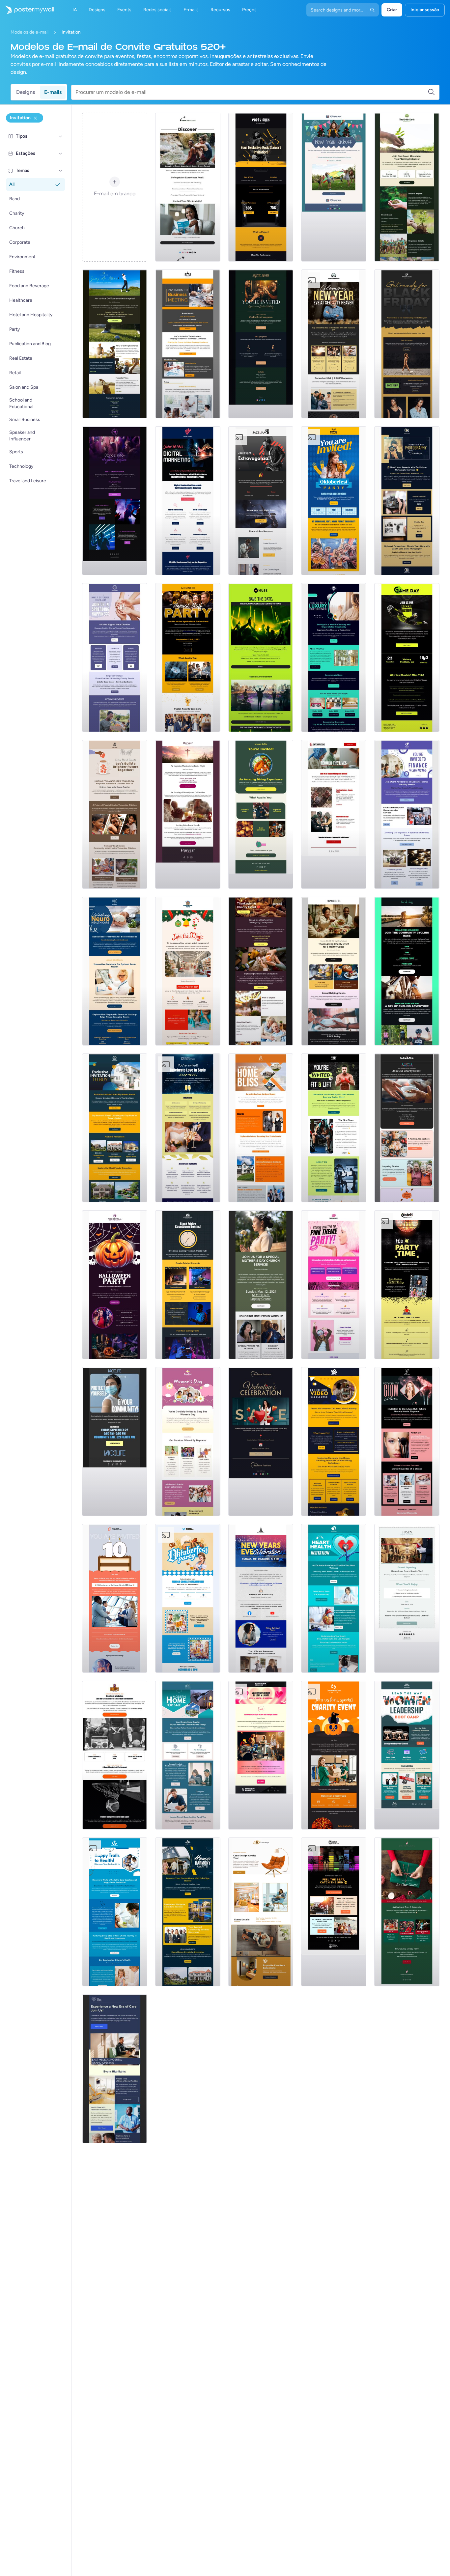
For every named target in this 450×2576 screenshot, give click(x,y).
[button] (61, 136)
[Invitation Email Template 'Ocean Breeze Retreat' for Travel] (188, 187)
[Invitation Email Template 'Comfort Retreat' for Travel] (407, 1598)
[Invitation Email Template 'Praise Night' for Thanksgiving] (188, 814)
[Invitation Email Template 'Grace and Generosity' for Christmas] (407, 1912)
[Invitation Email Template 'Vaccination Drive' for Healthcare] (115, 1442)
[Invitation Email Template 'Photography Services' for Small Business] (407, 501)
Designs (26, 92)
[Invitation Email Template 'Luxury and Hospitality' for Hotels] (334, 658)
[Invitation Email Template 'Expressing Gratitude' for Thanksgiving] (261, 971)
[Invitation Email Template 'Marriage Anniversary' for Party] (188, 1128)
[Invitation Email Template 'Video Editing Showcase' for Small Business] (334, 1442)
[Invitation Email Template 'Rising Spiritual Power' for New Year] (261, 1598)
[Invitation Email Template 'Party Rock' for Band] (261, 187)
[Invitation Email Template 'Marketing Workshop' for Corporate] (188, 501)
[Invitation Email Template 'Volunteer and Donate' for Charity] (115, 658)
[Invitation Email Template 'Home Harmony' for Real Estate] (188, 1912)
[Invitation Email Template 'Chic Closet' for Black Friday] (407, 344)
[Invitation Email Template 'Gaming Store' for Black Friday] (188, 1285)
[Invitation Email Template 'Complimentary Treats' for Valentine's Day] (261, 1442)
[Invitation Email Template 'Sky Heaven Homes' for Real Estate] (115, 1128)
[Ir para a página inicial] (27, 10)
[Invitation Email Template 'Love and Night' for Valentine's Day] (261, 1755)
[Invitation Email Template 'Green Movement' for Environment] (407, 187)
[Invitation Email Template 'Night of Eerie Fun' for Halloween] (115, 1285)
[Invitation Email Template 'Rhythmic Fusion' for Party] (115, 501)
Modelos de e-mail (29, 32)
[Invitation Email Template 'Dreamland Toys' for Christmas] (188, 971)
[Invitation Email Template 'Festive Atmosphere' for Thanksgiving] (407, 1128)
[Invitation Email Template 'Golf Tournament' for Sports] (115, 344)
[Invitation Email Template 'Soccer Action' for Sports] (407, 658)
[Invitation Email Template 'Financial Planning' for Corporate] (407, 814)
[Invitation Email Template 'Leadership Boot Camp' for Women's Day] (407, 1755)
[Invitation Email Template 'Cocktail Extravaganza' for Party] (261, 344)
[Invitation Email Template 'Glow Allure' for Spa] (407, 1442)
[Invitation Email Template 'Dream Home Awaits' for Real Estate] (188, 1755)
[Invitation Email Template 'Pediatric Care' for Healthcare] (115, 1912)
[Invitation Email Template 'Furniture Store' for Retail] (261, 1912)
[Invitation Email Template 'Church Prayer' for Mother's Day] (261, 1285)
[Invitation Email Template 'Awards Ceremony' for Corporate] (188, 658)
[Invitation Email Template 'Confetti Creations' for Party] (407, 1285)
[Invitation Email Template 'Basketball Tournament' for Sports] (115, 1755)
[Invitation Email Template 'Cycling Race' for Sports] (407, 971)
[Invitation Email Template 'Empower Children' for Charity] (115, 814)
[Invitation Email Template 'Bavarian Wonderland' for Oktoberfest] (334, 501)
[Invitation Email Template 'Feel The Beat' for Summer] (334, 1912)
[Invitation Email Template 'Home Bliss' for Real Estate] (261, 1128)
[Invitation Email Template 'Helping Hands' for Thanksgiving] (334, 971)
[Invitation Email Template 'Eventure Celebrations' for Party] (115, 1598)
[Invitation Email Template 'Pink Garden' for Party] (334, 1285)
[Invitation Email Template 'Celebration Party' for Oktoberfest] (188, 1598)
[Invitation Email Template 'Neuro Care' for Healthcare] (115, 971)
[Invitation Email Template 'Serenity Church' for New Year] (334, 344)
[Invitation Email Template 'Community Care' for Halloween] (334, 1755)
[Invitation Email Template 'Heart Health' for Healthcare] (334, 1598)
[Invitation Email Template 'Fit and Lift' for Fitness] (334, 1128)
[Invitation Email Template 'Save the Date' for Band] (261, 658)
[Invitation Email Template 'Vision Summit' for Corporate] (188, 344)
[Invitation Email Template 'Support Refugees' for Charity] (334, 814)
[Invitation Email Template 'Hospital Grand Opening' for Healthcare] (115, 2069)
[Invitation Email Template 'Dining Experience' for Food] (261, 814)
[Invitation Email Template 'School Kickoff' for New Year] (334, 187)
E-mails (53, 92)
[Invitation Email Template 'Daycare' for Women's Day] (188, 1442)
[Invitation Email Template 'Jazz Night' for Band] (261, 501)
